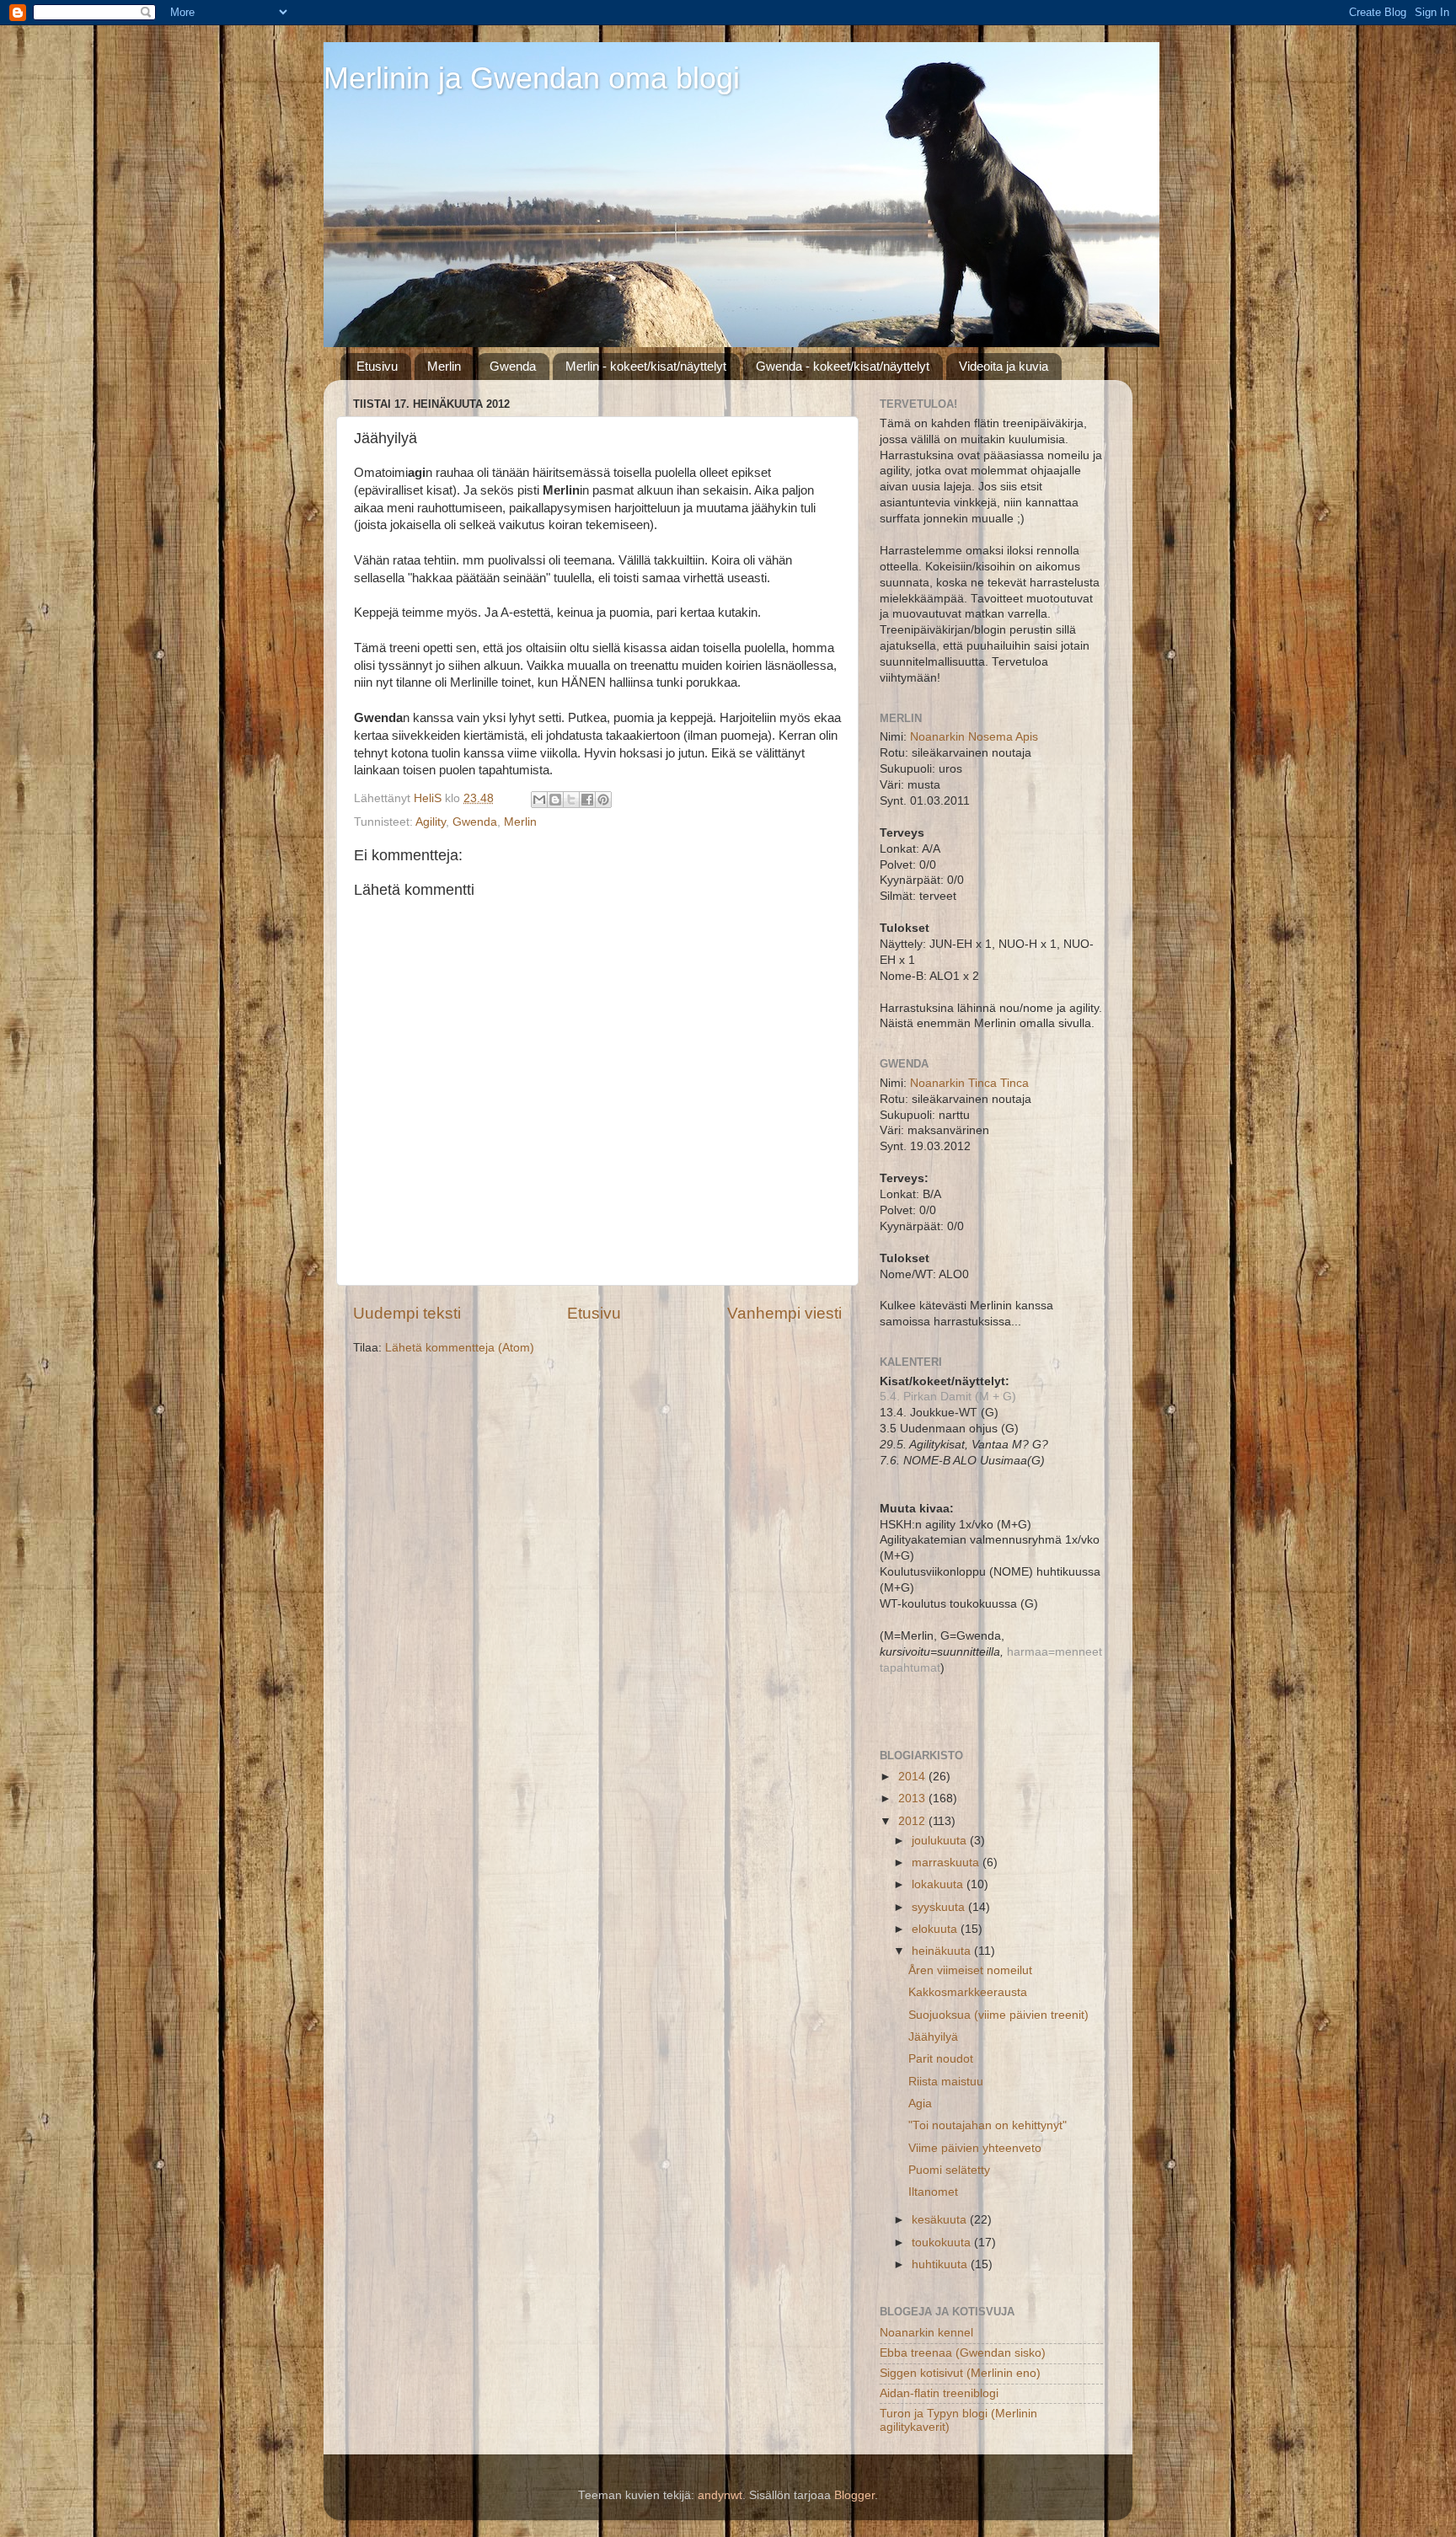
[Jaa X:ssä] (571, 800)
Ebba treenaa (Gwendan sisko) (963, 2353)
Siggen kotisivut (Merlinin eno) (960, 2373)
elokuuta (936, 1929)
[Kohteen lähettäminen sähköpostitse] (539, 800)
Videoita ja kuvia (1004, 366)
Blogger (854, 2495)
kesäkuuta (941, 2220)
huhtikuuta (941, 2264)
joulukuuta (941, 1841)
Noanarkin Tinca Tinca (969, 1083)
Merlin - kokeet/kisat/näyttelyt (646, 366)
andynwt (720, 2495)
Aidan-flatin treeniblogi (939, 2393)
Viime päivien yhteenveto (975, 2148)
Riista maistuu (946, 2082)
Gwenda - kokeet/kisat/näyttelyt (843, 366)
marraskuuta (947, 1863)
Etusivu (377, 366)
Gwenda (513, 366)
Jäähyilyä (933, 2037)
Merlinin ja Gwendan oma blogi (532, 78)
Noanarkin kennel (926, 2333)
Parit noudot (941, 2059)
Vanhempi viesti (784, 1313)
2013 (913, 1798)
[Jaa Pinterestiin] (603, 800)
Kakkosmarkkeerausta (968, 1992)
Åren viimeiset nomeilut (970, 1970)
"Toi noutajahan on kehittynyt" (988, 2125)
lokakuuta (939, 1884)
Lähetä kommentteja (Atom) (460, 1348)
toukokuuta (943, 2243)
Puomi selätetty (949, 2170)
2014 (913, 1777)
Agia (920, 2103)
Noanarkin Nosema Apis (974, 737)
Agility (431, 822)
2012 (913, 1821)
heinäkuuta (943, 1951)
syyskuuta (940, 1907)
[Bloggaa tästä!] (555, 800)
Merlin (444, 366)
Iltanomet (933, 2192)
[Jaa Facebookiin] (587, 800)
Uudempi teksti (407, 1313)
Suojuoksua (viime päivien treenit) (998, 2015)
